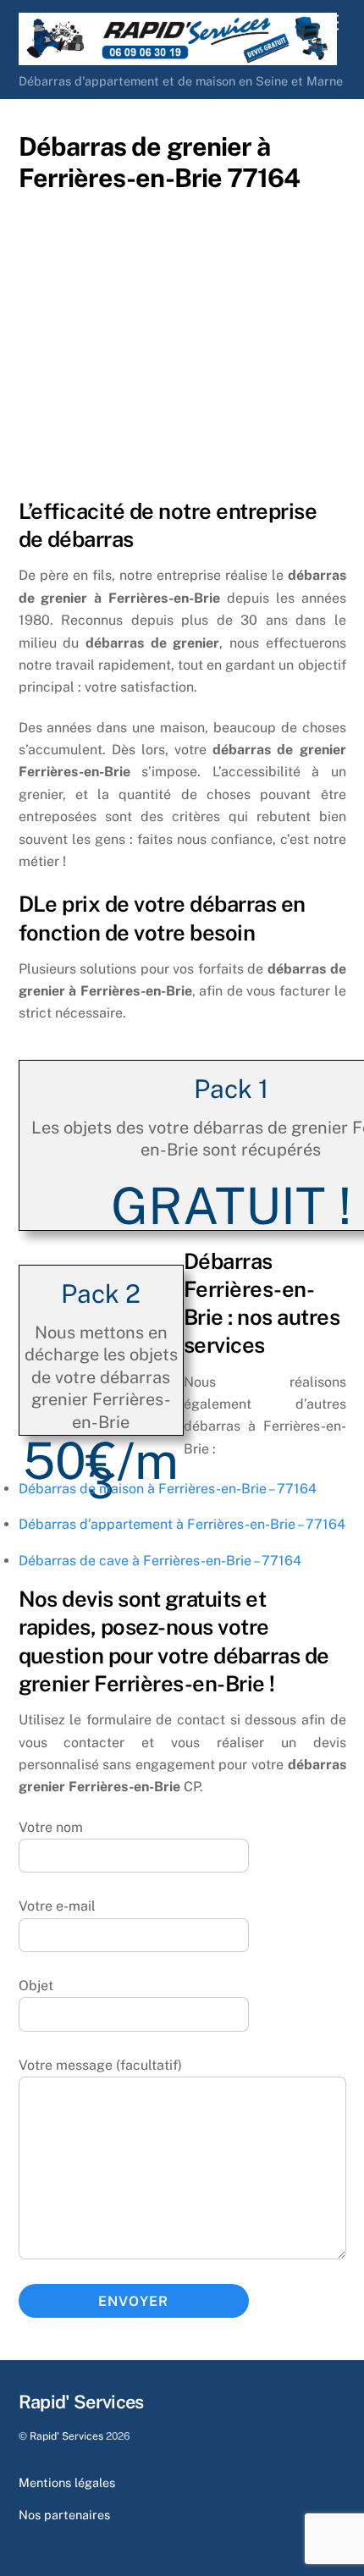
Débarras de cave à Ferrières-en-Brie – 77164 (160, 1561)
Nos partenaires (64, 2515)
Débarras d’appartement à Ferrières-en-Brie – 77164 (182, 1524)
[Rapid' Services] (178, 58)
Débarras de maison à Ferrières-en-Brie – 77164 (168, 1489)
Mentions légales (67, 2482)
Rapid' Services (66, 2436)
